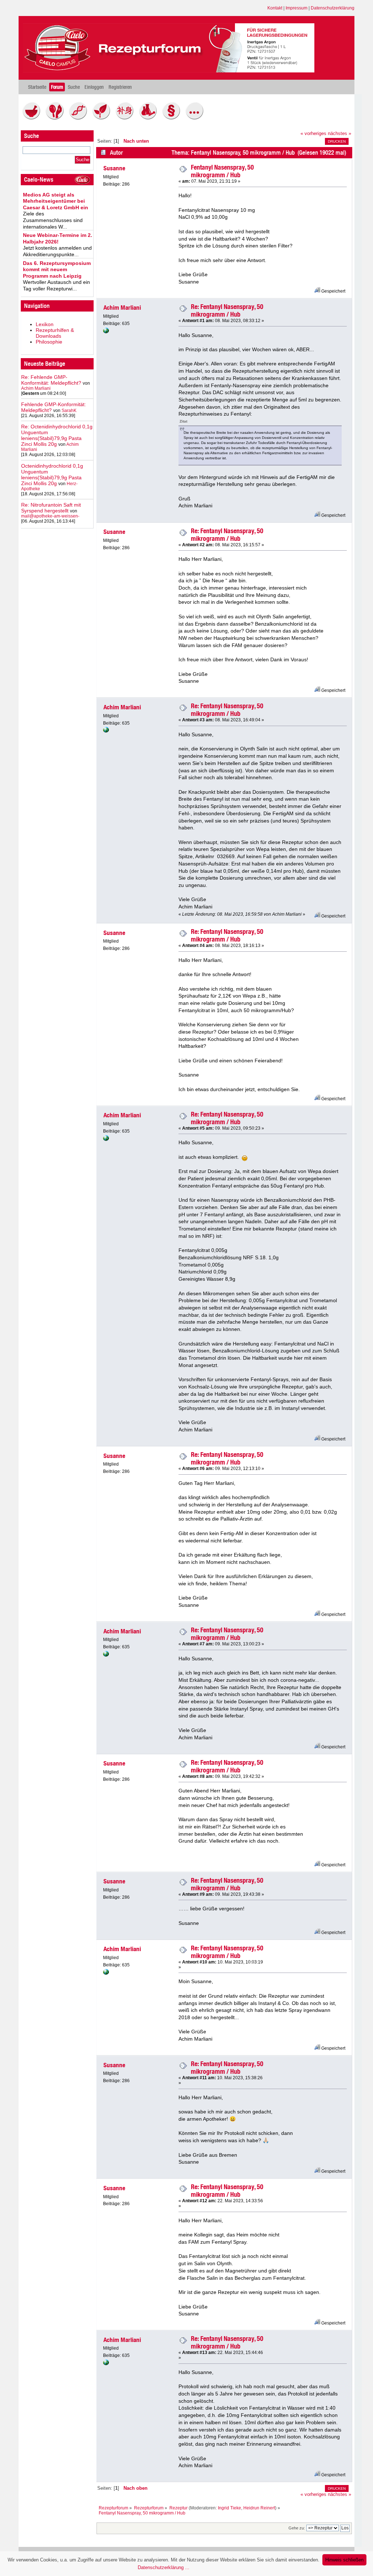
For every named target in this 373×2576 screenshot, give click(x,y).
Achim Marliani (36, 388)
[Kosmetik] (56, 118)
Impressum (297, 8)
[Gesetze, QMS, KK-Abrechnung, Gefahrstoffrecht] (173, 118)
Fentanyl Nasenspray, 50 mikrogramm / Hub (222, 171)
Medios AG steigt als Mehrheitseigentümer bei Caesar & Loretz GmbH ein (56, 201)
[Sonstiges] (196, 118)
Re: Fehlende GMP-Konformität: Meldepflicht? (51, 380)
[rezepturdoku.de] (106, 332)
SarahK (69, 411)
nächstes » (339, 134)
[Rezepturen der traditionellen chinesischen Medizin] (126, 118)
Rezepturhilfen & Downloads (55, 333)
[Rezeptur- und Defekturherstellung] (33, 118)
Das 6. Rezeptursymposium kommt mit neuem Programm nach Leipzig (57, 270)
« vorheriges (313, 134)
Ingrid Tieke (229, 2508)
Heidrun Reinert (259, 2508)
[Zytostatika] (80, 118)
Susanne (114, 168)
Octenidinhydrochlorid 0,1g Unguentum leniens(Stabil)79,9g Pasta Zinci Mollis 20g (52, 475)
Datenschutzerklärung (333, 8)
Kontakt (275, 8)
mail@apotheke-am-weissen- (50, 516)
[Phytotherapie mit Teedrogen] (103, 118)
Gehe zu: (297, 2528)
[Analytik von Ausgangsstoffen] (150, 118)
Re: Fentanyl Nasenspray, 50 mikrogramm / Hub (227, 310)
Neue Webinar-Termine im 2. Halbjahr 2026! (58, 238)
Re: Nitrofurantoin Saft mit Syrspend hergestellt (51, 508)
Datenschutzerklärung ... (164, 2567)
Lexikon (45, 324)
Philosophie (49, 342)
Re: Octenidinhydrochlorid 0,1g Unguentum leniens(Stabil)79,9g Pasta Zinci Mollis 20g (57, 435)
